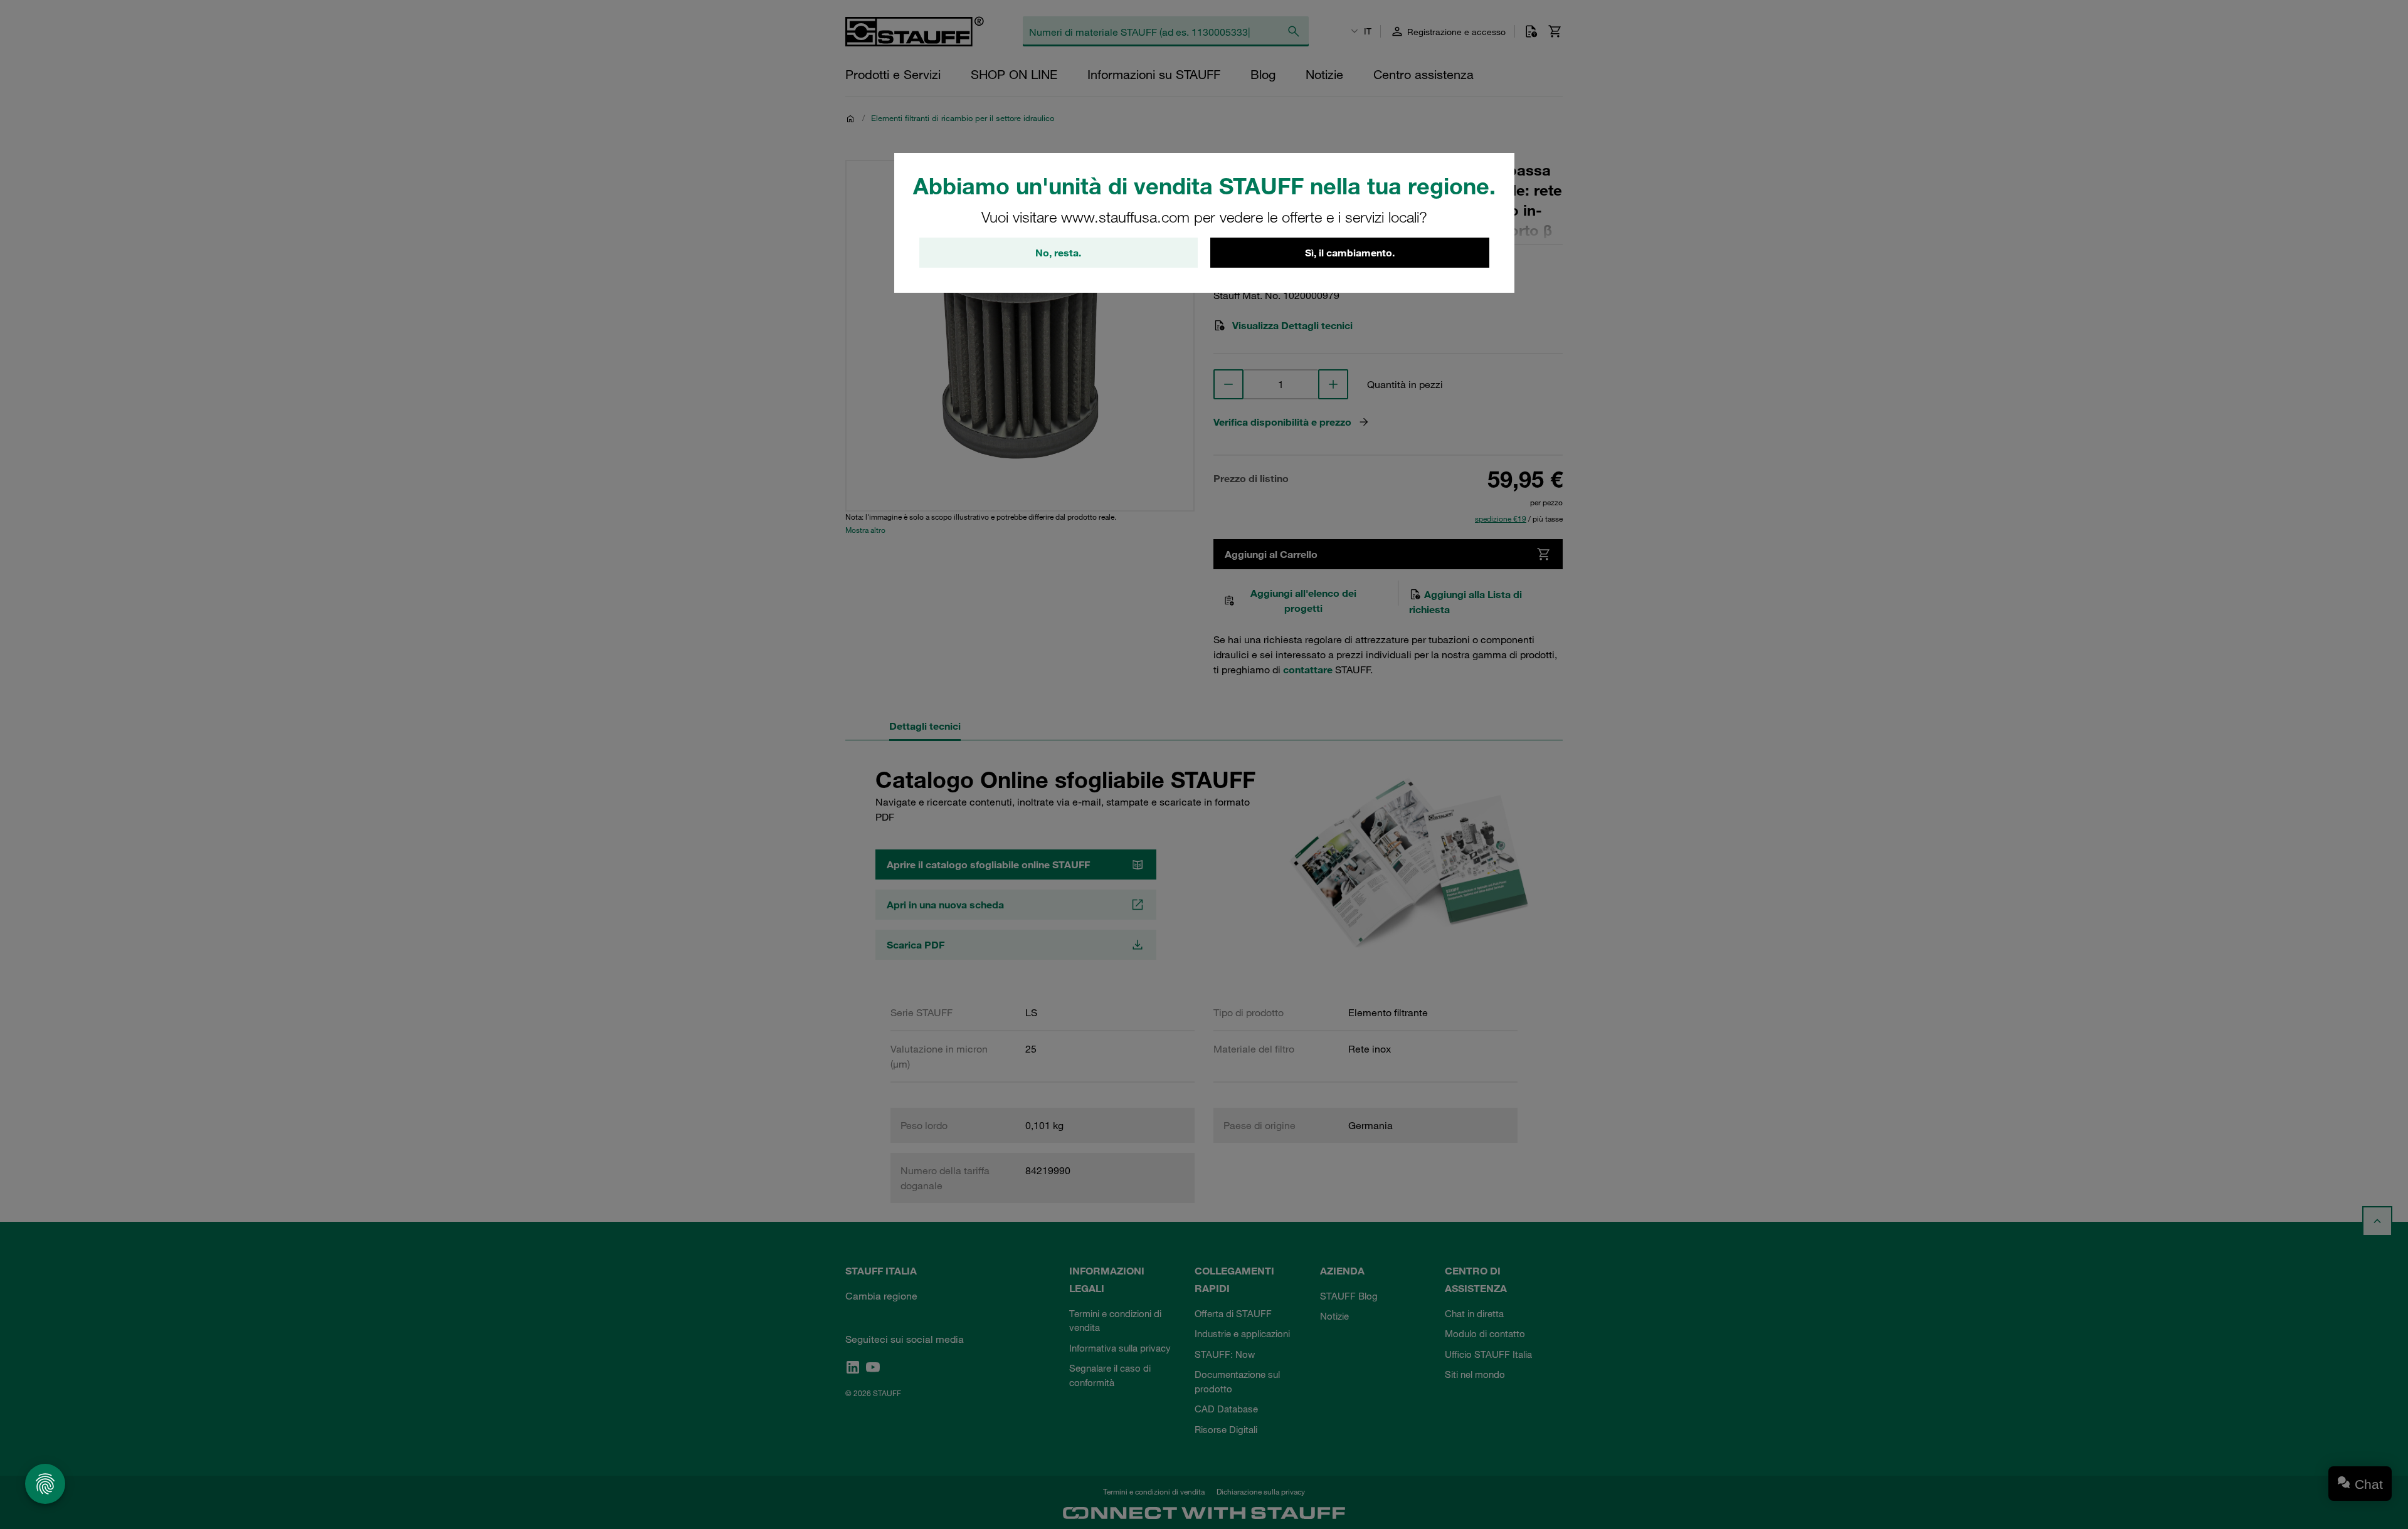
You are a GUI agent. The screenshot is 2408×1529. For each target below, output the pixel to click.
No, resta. (1058, 253)
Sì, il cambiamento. (1350, 253)
